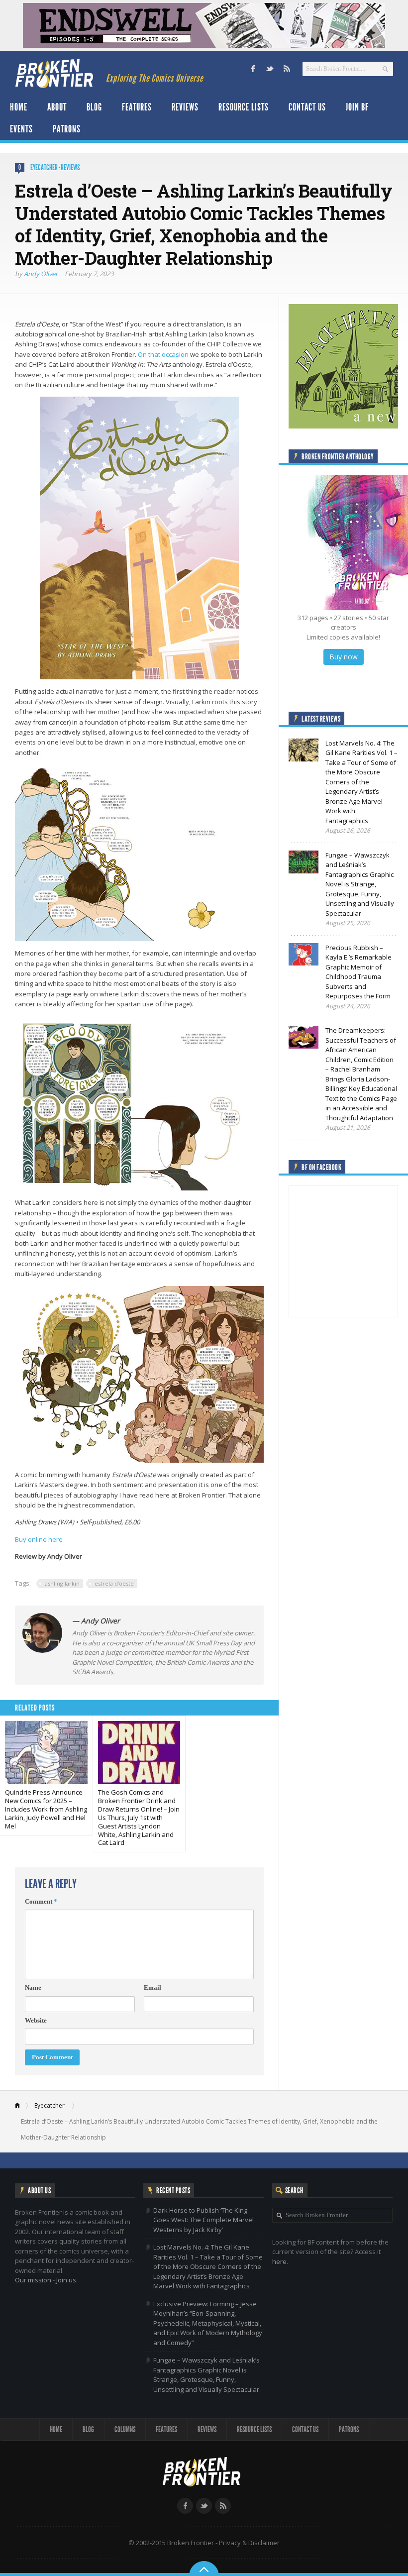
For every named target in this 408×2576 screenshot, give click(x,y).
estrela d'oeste (114, 1583)
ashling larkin (62, 1583)
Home (19, 107)
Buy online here (39, 1539)
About (57, 107)
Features (137, 107)
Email (153, 1987)
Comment (41, 1901)
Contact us (307, 107)
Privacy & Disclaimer (249, 2543)
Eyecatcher (44, 167)
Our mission (33, 2280)
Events (21, 129)
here (279, 2261)
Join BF (357, 107)
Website (36, 2020)
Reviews (185, 107)
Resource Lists (244, 107)
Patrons (67, 129)
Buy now (344, 657)
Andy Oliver (41, 274)
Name (33, 1987)
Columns (125, 2429)
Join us (66, 2280)
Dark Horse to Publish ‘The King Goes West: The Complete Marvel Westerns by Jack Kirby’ (204, 2220)
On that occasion (163, 354)
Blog (94, 107)
